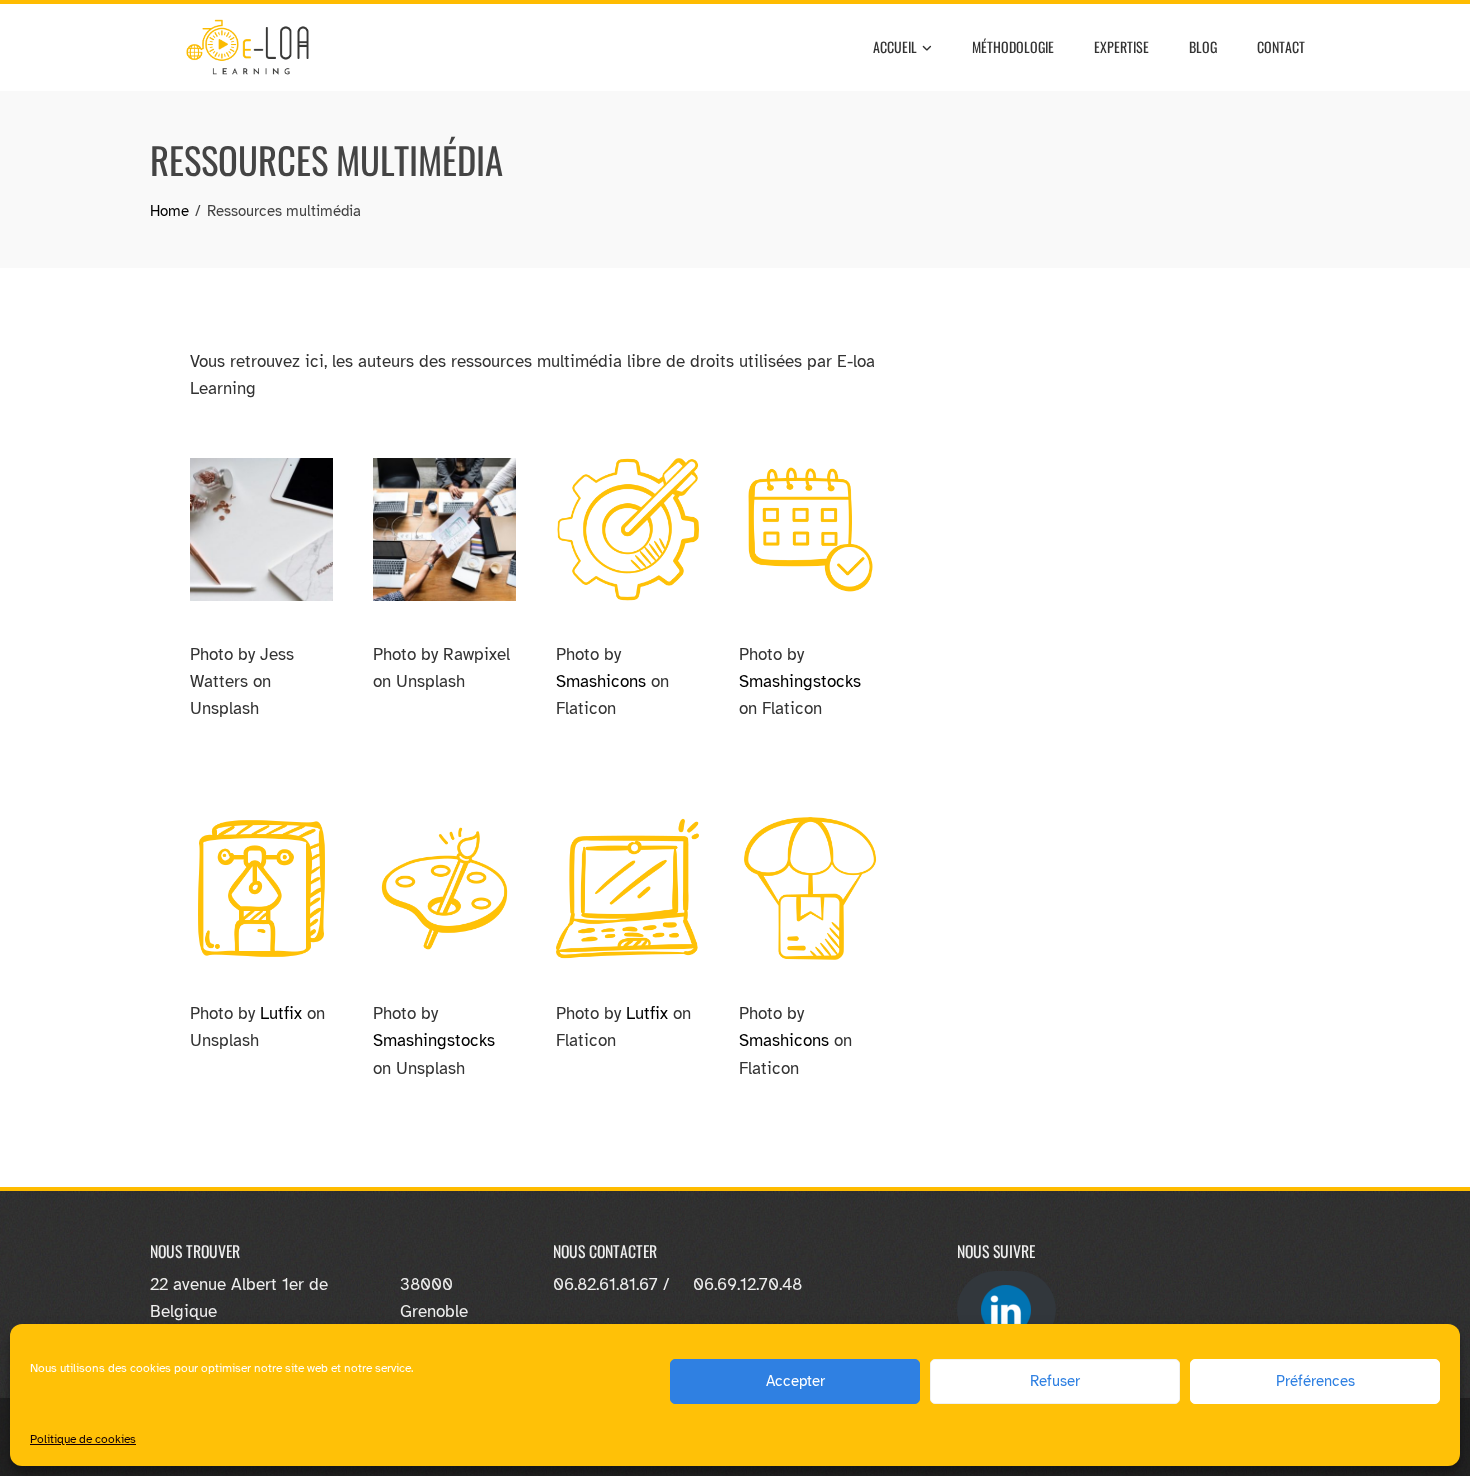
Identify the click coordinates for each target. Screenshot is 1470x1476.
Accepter (795, 1381)
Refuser (1055, 1381)
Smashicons (601, 681)
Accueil (895, 46)
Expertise (1121, 46)
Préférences (1315, 1381)
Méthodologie (1013, 46)
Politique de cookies (83, 1439)
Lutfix (281, 1013)
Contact (1281, 46)
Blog (1203, 46)
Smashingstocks (800, 681)
